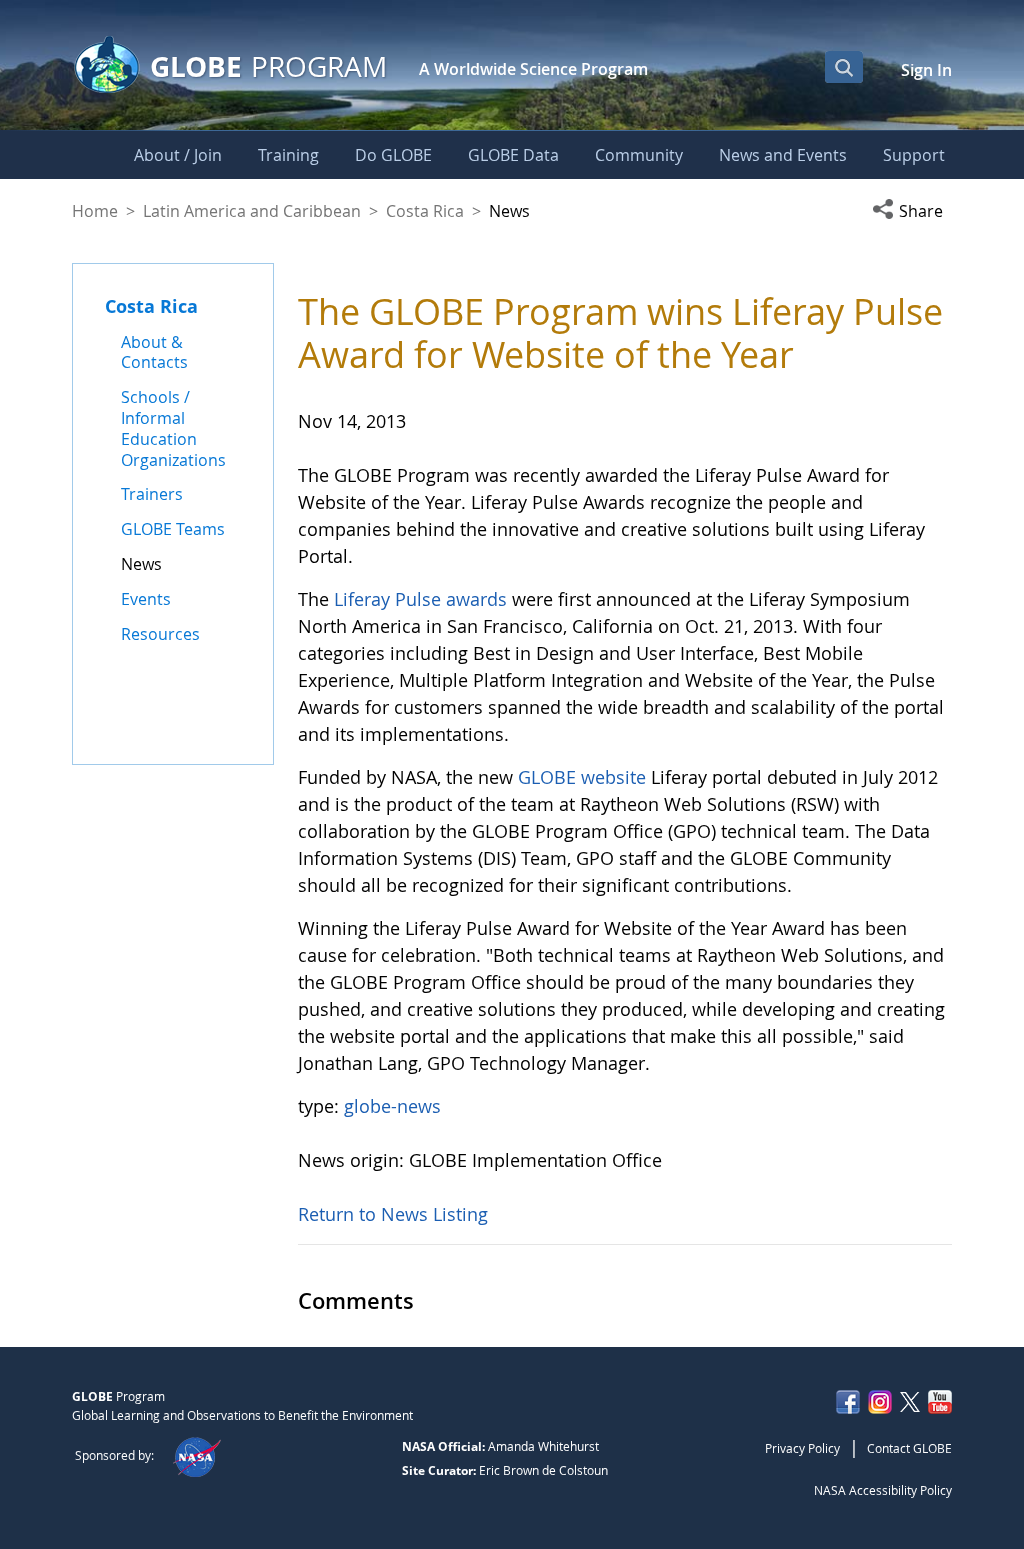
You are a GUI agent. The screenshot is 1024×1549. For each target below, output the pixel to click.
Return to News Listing (393, 1214)
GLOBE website (582, 777)
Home (95, 211)
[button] (912, 211)
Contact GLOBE (909, 1448)
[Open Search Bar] (844, 67)
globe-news (392, 1106)
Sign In (926, 70)
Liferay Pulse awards (420, 599)
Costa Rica (425, 211)
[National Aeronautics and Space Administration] (196, 1455)
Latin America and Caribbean (252, 211)
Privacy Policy (802, 1448)
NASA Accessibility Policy (883, 1490)
